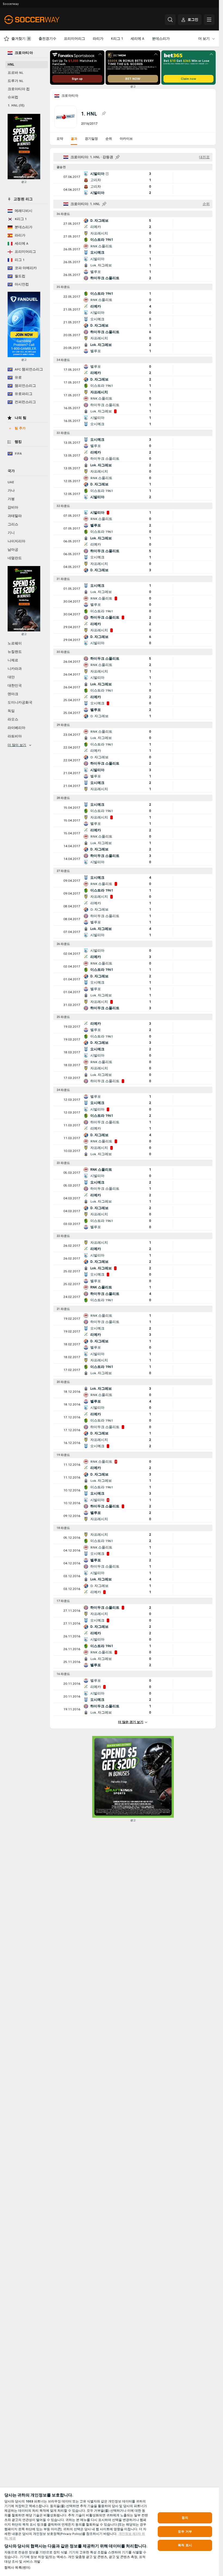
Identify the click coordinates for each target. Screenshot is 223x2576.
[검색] (170, 20)
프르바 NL (16, 73)
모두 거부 (185, 2532)
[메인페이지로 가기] (42, 20)
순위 (109, 139)
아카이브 (126, 139)
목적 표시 (185, 2545)
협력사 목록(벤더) (17, 2568)
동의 (185, 2518)
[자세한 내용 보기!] (133, 177)
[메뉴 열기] (209, 20)
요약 (60, 139)
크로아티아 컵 (19, 89)
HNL (11, 65)
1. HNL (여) (16, 105)
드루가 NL (16, 81)
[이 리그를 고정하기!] (104, 114)
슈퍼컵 (13, 97)
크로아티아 (70, 96)
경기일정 (91, 139)
